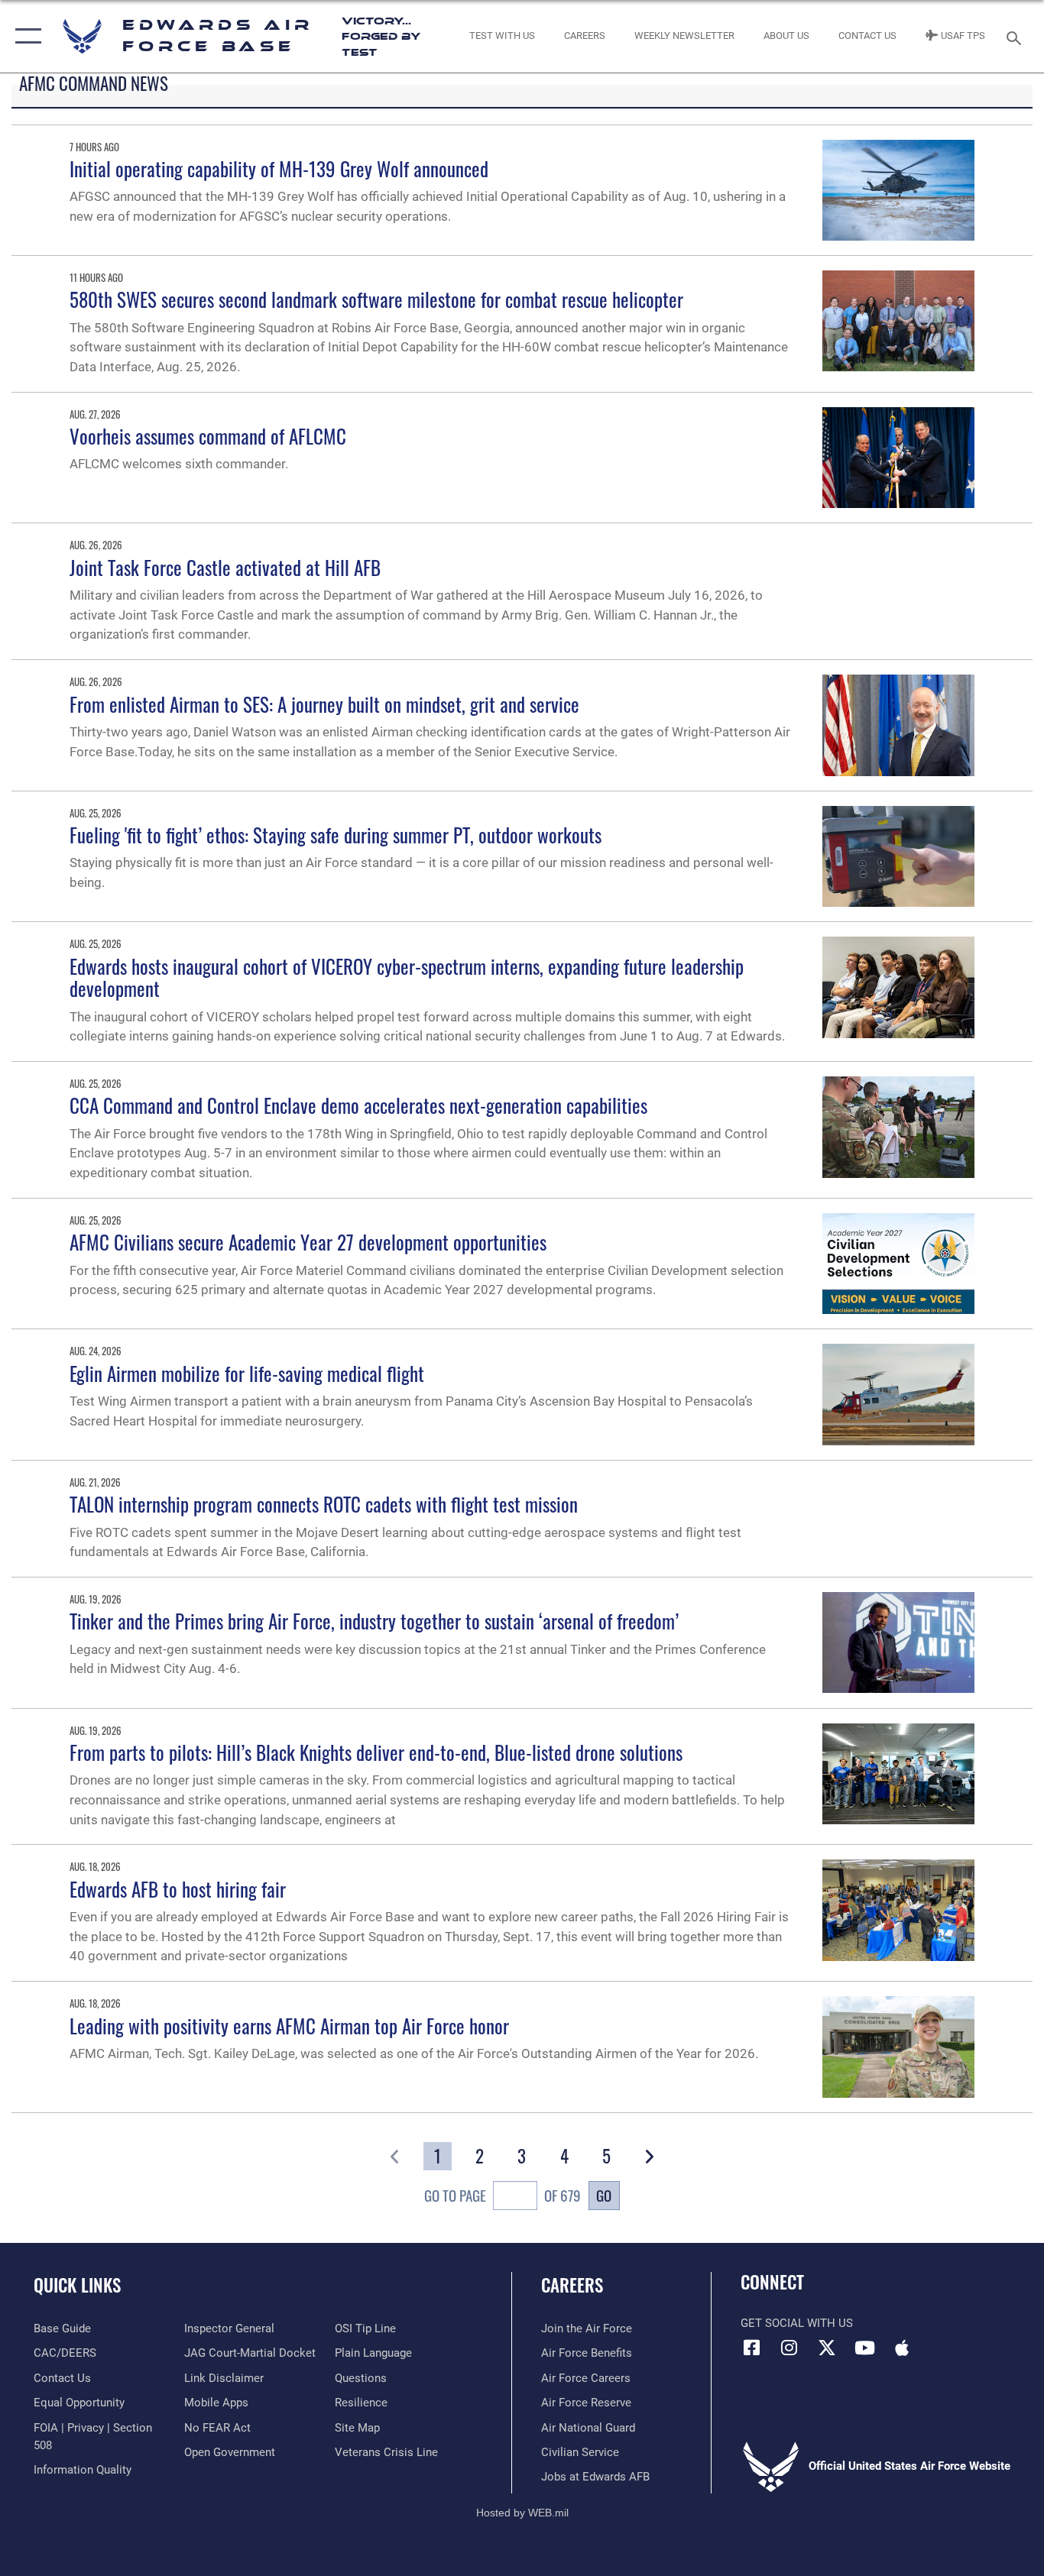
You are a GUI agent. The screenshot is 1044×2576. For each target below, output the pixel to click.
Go (604, 2195)
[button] (25, 36)
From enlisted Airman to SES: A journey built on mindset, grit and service (324, 704)
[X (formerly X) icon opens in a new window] (827, 2348)
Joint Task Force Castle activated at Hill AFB (225, 567)
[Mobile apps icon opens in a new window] (902, 2348)
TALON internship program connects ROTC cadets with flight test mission (324, 1504)
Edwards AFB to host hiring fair (178, 1889)
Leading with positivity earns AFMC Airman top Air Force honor (289, 2026)
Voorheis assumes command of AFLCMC (208, 436)
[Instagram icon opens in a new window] (789, 2348)
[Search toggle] (1016, 37)
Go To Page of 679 (502, 2196)
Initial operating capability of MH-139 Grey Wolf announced (279, 168)
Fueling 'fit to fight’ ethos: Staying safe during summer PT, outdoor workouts (336, 835)
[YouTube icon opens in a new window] (864, 2348)
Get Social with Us (797, 2323)
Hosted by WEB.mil (522, 2513)
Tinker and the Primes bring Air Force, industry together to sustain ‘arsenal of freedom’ (374, 1621)
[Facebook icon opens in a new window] (752, 2348)
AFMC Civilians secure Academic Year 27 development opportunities (308, 1242)
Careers (572, 2285)
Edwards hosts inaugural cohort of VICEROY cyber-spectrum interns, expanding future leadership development (407, 977)
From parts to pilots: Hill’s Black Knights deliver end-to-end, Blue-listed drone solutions (376, 1752)
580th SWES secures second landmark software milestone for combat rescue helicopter (376, 299)
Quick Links (77, 2285)
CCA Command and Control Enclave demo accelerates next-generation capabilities (358, 1105)
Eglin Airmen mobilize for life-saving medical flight (247, 1373)
